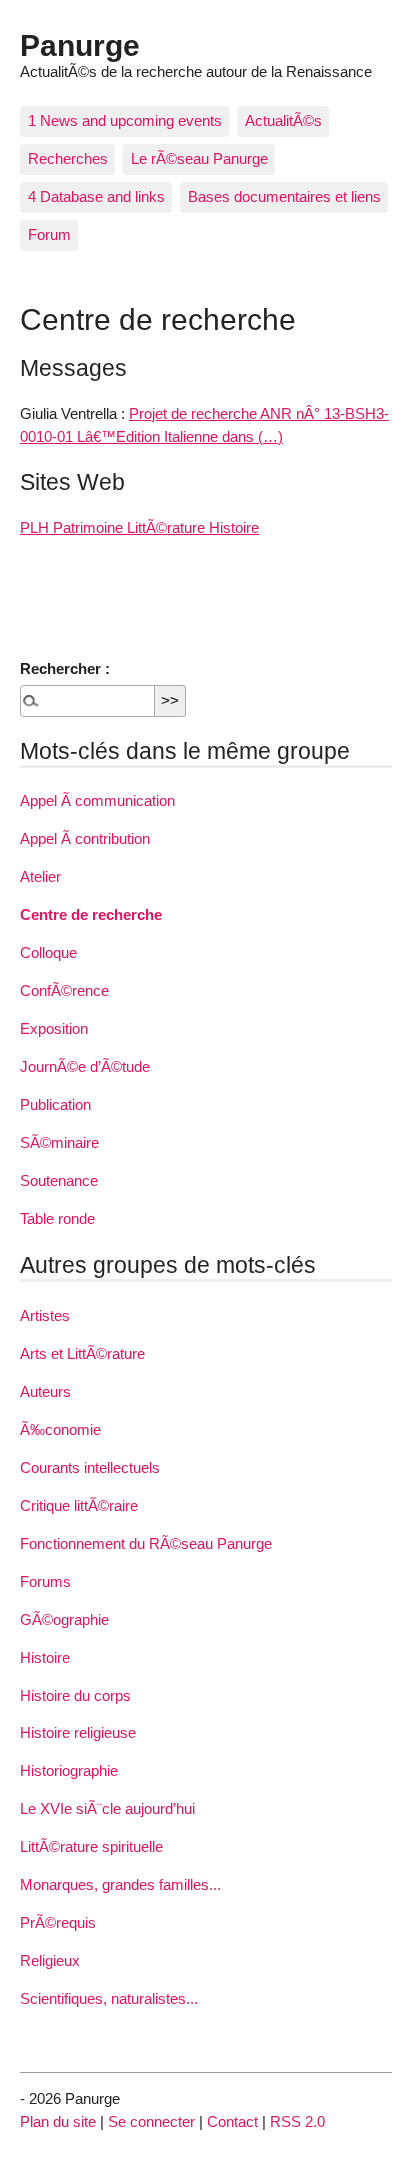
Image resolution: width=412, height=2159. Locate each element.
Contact (232, 2121)
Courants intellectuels (90, 1467)
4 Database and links (96, 196)
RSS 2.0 (297, 2121)
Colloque (48, 952)
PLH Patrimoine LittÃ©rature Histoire (139, 527)
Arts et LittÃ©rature (82, 1353)
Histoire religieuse (78, 1732)
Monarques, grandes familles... (120, 1884)
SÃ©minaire (59, 1142)
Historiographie (69, 1770)
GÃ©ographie (64, 1619)
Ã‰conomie (60, 1429)
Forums (45, 1581)
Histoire (45, 1657)
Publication (55, 1104)
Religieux (50, 1960)
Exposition (54, 1028)
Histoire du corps (75, 1695)
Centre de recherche (91, 914)
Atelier (40, 876)
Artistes (45, 1315)
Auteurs (45, 1391)
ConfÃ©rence (64, 990)
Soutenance (59, 1180)
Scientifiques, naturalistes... (109, 1998)
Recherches (68, 158)
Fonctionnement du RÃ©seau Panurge (146, 1543)
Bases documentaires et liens (284, 196)
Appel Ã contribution (85, 838)
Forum (49, 234)
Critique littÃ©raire (79, 1505)
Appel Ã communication (97, 800)
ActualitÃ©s (283, 120)
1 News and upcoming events (125, 120)
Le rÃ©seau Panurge (199, 158)
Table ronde (57, 1218)
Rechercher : (65, 668)
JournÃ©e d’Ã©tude (85, 1066)
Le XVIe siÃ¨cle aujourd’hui (107, 1808)
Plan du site (58, 2121)
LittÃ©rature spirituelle (91, 1846)
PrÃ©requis (58, 1922)
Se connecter (151, 2121)
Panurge (80, 45)
